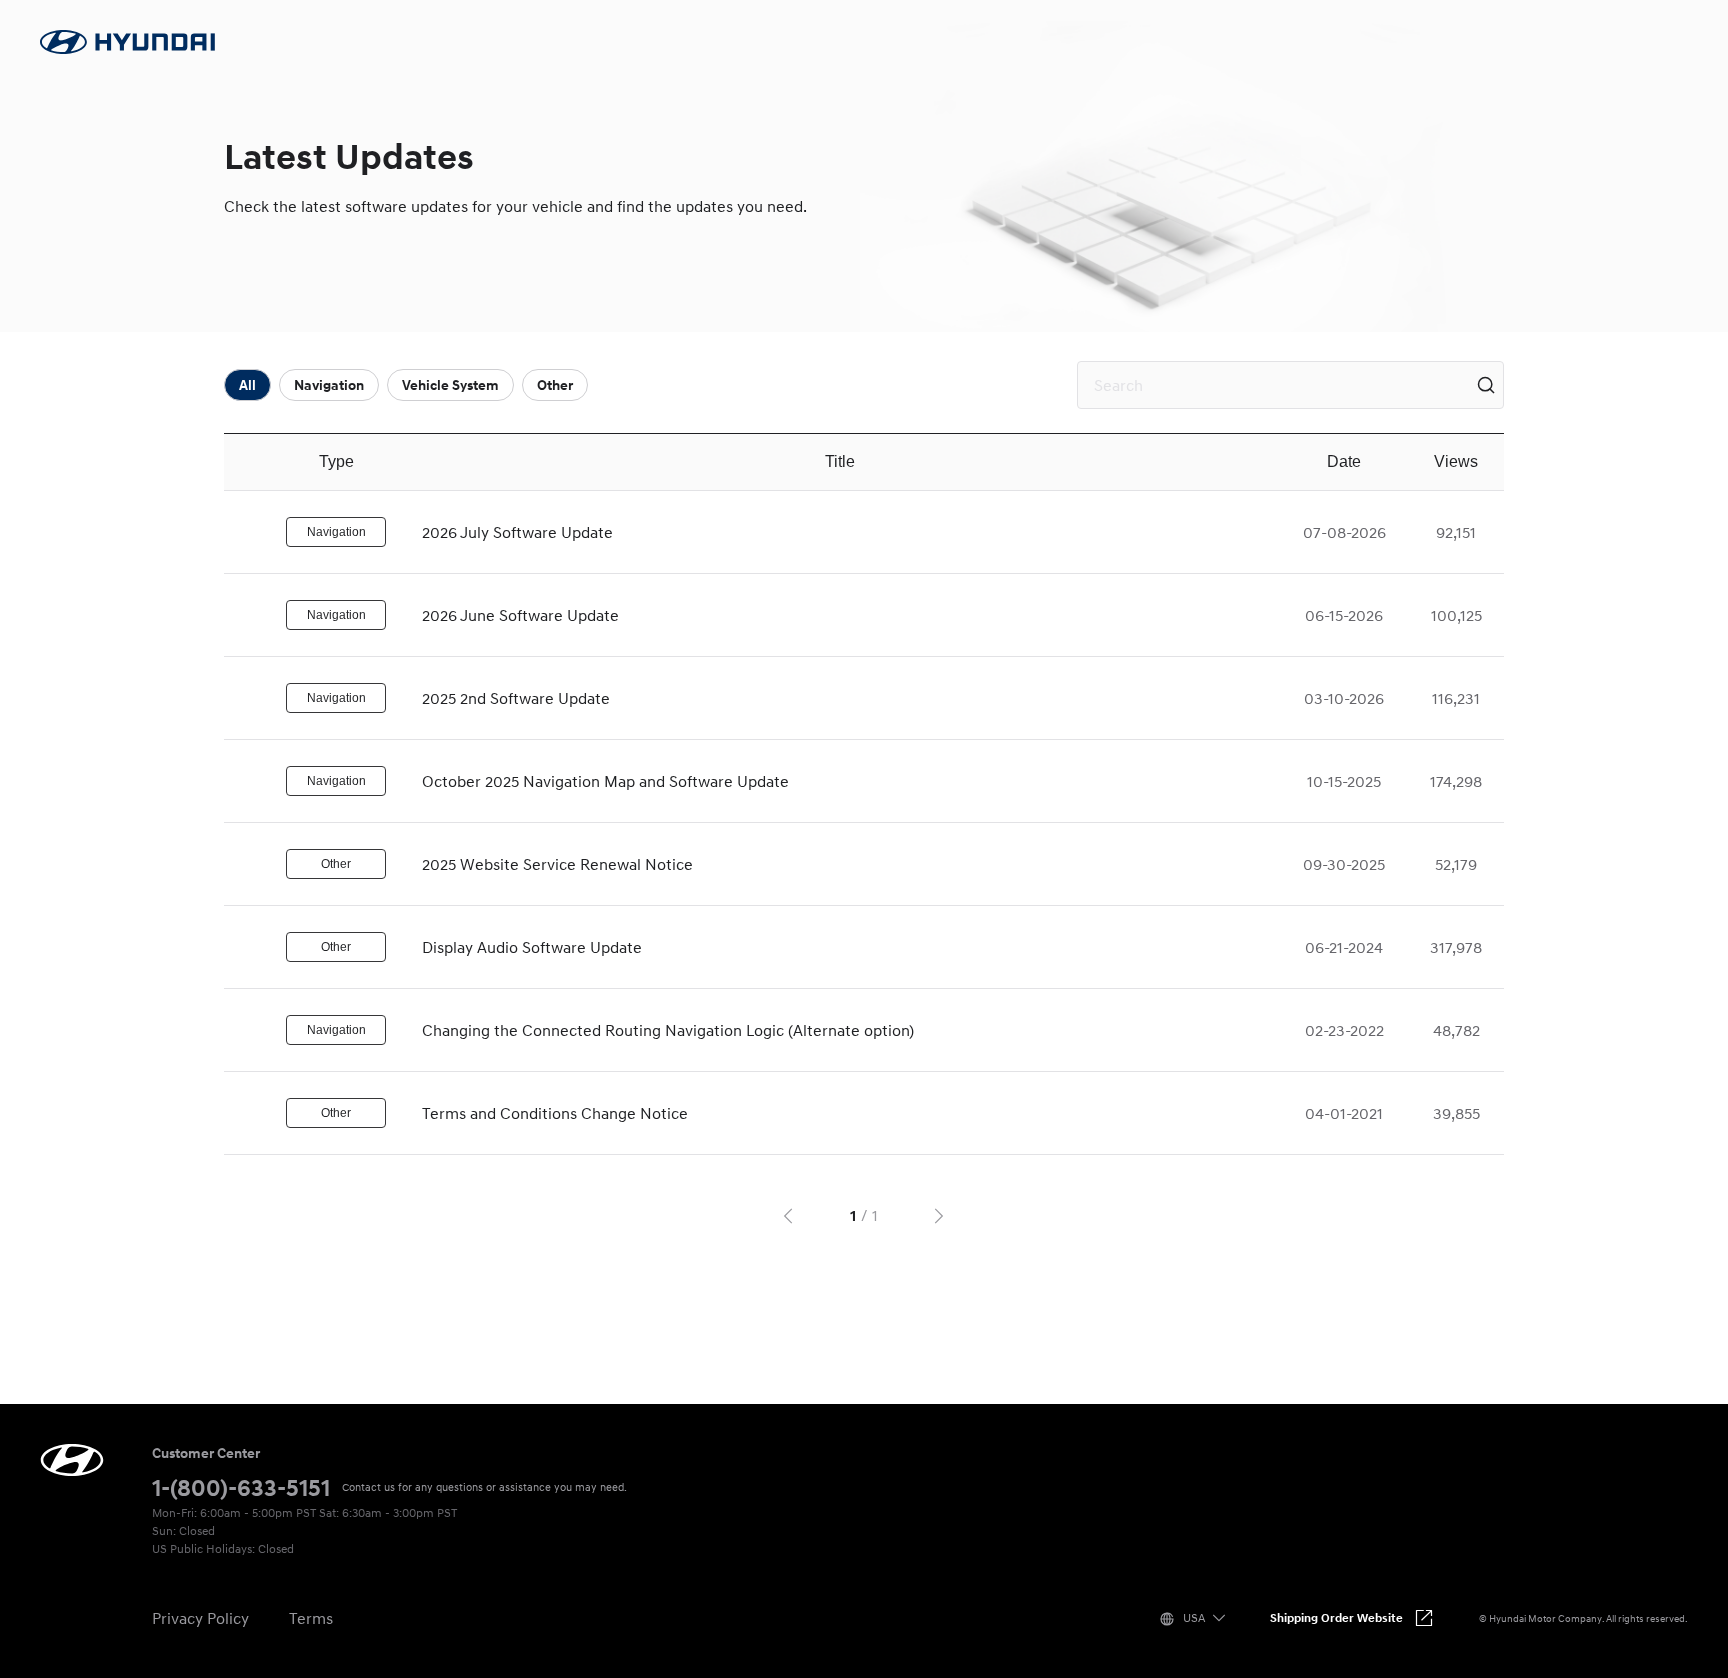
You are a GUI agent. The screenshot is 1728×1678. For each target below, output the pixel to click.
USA (1194, 1617)
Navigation (329, 385)
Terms (311, 1618)
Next (942, 1215)
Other (555, 385)
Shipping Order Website (1336, 1617)
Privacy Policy (200, 1618)
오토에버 (127, 42)
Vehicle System (450, 385)
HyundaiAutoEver (72, 1460)
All (247, 385)
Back (786, 1215)
